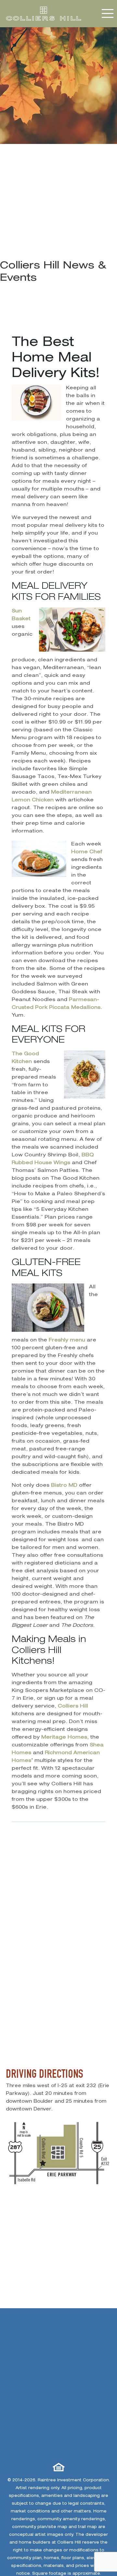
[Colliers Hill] (44, 14)
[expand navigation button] (108, 13)
